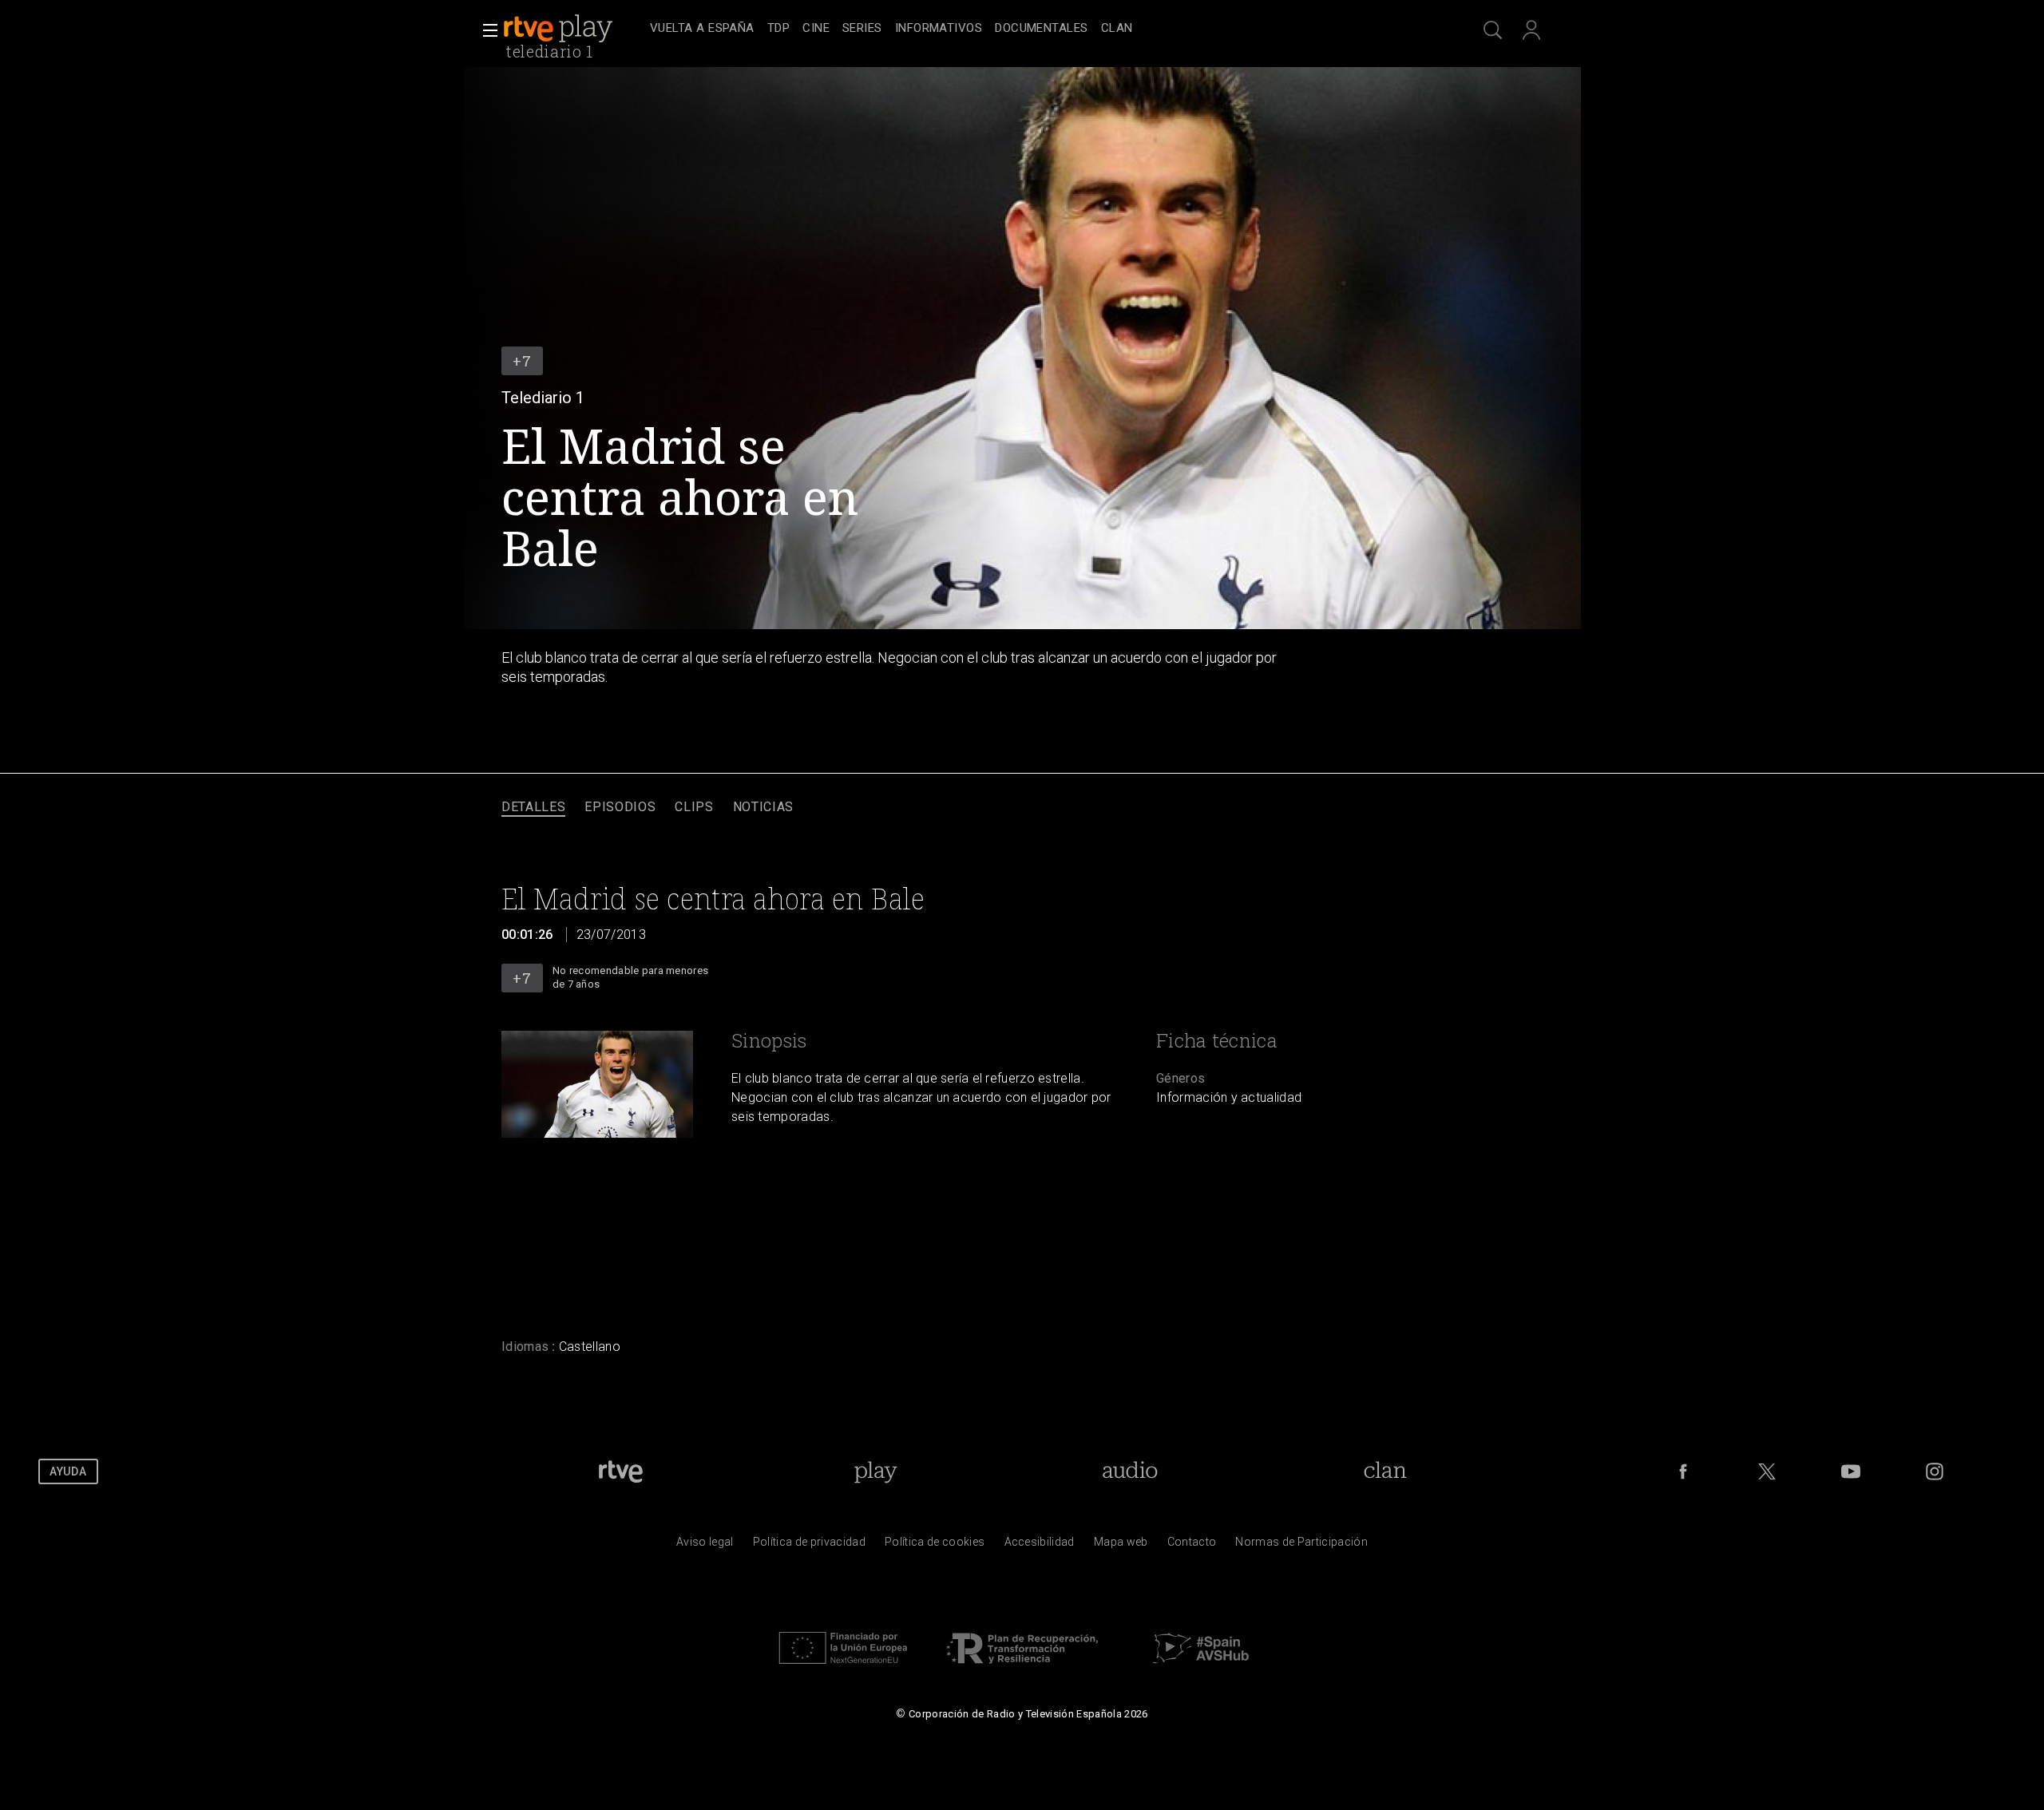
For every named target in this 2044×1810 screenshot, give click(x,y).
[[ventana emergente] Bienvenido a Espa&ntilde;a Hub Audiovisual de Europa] (1201, 1668)
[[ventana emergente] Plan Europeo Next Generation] (843, 1668)
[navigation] (1040, 29)
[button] (485, 30)
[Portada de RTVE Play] (560, 29)
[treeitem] (702, 29)
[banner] (573, 29)
